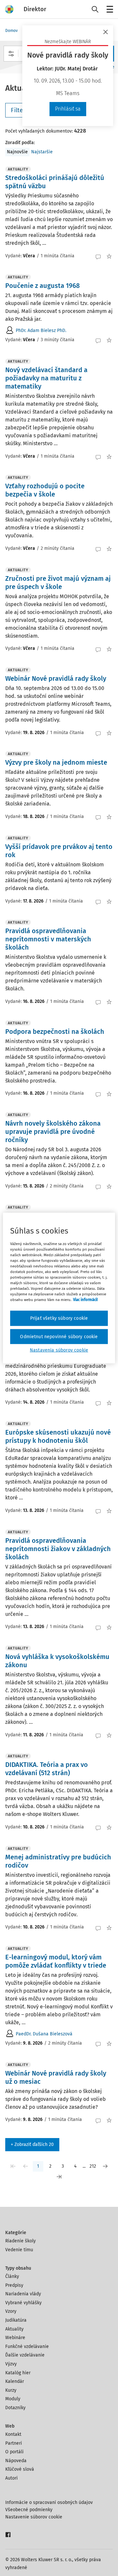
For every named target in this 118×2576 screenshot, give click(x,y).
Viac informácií (85, 1300)
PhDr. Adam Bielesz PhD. (41, 331)
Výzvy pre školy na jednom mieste (56, 762)
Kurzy (11, 2390)
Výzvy (11, 2364)
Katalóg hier (18, 2373)
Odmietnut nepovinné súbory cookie (59, 1336)
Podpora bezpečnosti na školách (55, 1032)
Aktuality (14, 2329)
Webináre (15, 2338)
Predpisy (14, 2285)
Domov (11, 31)
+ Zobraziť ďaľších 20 (32, 2144)
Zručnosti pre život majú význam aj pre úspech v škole (58, 583)
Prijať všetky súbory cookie (59, 1318)
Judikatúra (16, 2320)
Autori (11, 2478)
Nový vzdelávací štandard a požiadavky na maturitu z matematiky (46, 378)
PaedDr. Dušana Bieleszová (44, 2034)
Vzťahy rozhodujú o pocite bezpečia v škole (45, 490)
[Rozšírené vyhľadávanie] (11, 54)
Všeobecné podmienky (29, 2510)
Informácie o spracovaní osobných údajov (49, 2502)
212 (93, 2166)
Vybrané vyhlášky (23, 2303)
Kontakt (13, 2434)
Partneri (14, 2443)
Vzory (11, 2311)
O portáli (14, 2452)
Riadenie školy (20, 2241)
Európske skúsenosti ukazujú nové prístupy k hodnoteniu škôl (58, 1436)
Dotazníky (15, 2408)
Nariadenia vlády (23, 2294)
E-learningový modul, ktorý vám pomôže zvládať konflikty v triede (56, 1961)
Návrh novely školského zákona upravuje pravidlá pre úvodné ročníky (53, 1132)
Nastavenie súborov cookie (34, 2517)
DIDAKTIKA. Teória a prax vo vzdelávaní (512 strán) (47, 1769)
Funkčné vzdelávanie (27, 2346)
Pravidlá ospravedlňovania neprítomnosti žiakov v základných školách (58, 1549)
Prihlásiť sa (68, 109)
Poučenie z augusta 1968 (42, 286)
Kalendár (15, 2381)
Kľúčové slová (20, 2469)
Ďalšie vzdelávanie (25, 2355)
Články (12, 2276)
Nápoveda (16, 2461)
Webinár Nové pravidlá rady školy (56, 678)
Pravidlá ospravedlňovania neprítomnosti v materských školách (48, 939)
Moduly (13, 2399)
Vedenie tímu (19, 2250)
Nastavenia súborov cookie (59, 1350)
